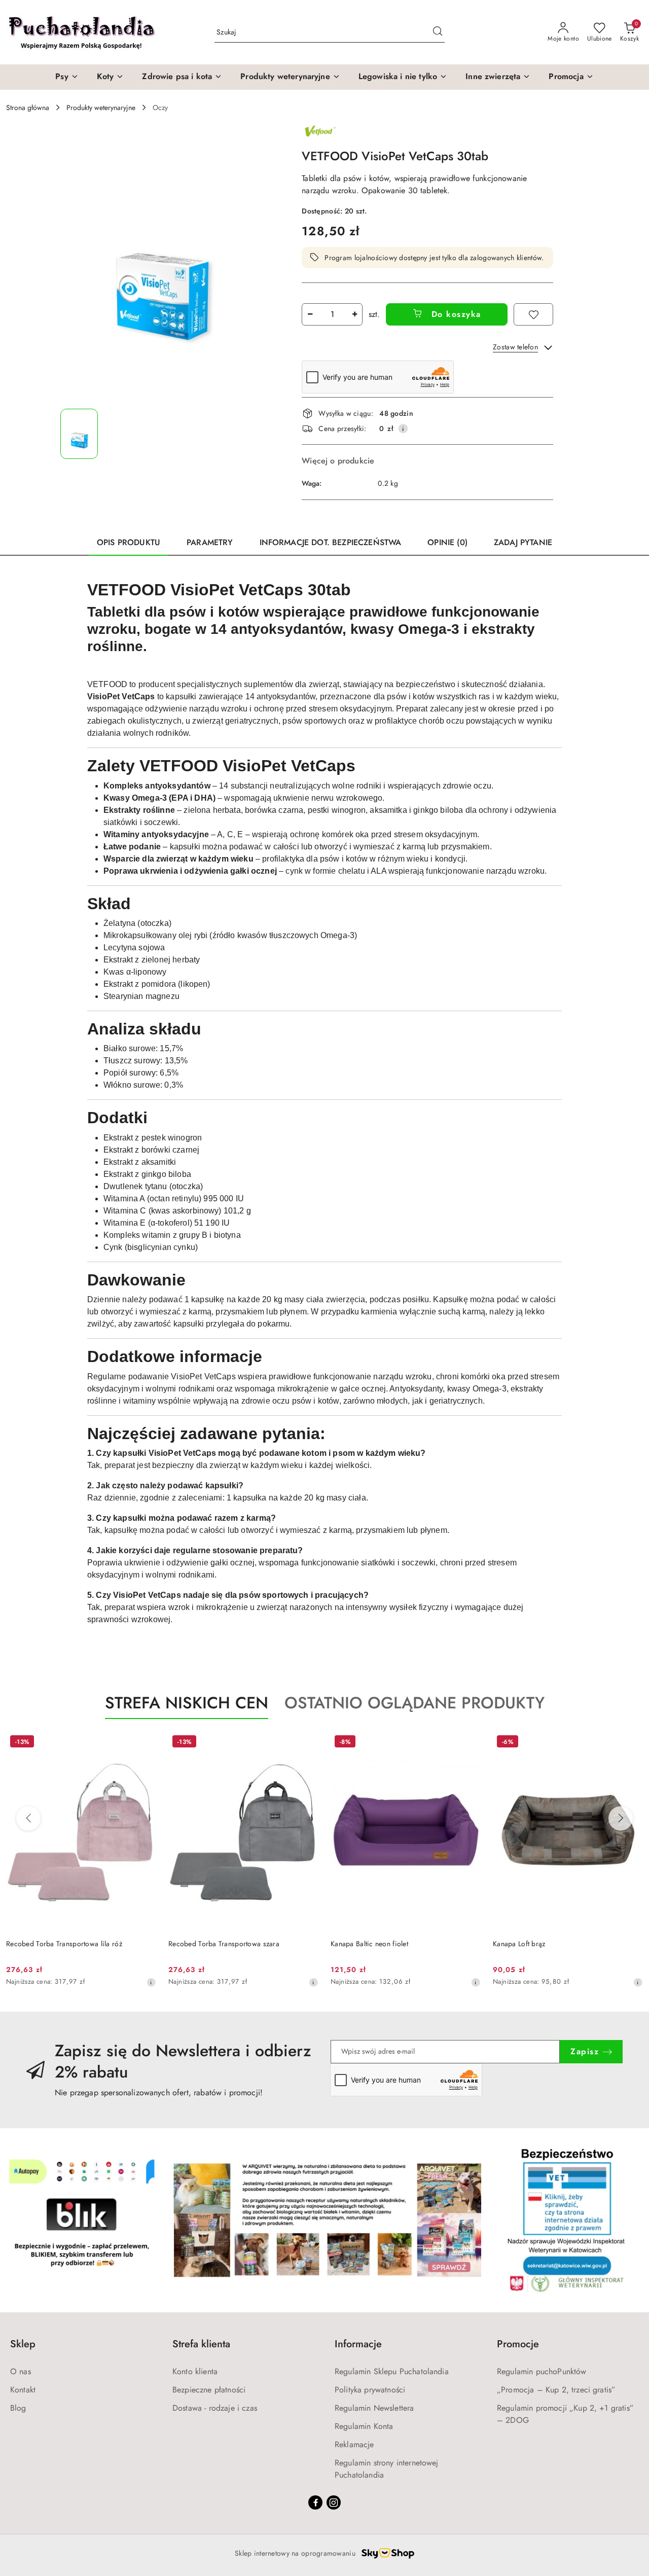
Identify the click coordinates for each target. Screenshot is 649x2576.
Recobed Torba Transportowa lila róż (64, 1944)
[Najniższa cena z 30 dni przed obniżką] (151, 1982)
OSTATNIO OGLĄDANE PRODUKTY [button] (414, 1703)
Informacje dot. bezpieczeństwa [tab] (331, 542)
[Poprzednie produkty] (28, 1818)
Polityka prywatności (370, 2390)
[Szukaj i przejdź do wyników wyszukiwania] (438, 32)
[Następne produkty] (621, 1818)
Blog (18, 2408)
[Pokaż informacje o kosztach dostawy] (403, 428)
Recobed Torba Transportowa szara (224, 1944)
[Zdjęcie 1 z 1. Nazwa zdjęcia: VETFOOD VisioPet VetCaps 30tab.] (79, 434)
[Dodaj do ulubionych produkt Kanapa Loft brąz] (631, 1743)
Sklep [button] (23, 2344)
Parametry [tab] (210, 542)
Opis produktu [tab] (129, 542)
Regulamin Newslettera (374, 2408)
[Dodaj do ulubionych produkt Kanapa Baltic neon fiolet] (469, 1743)
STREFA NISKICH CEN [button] (187, 1703)
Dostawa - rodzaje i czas (215, 2408)
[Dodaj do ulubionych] (533, 314)
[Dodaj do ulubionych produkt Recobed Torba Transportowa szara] (307, 1743)
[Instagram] (334, 2502)
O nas (21, 2371)
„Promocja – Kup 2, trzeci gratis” (556, 2390)
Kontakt (23, 2390)
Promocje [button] (518, 2344)
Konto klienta (195, 2371)
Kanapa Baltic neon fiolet (369, 1944)
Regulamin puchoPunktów (542, 2371)
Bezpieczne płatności (209, 2390)
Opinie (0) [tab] (447, 542)
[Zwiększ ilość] (354, 314)
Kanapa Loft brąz (519, 1944)
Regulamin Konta (364, 2426)
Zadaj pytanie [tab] (523, 542)
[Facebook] (315, 2502)
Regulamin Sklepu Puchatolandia (392, 2371)
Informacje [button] (358, 2344)
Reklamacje (354, 2444)
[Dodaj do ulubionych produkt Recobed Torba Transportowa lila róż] (145, 1743)
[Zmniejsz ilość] (310, 314)
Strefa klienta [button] (201, 2344)
